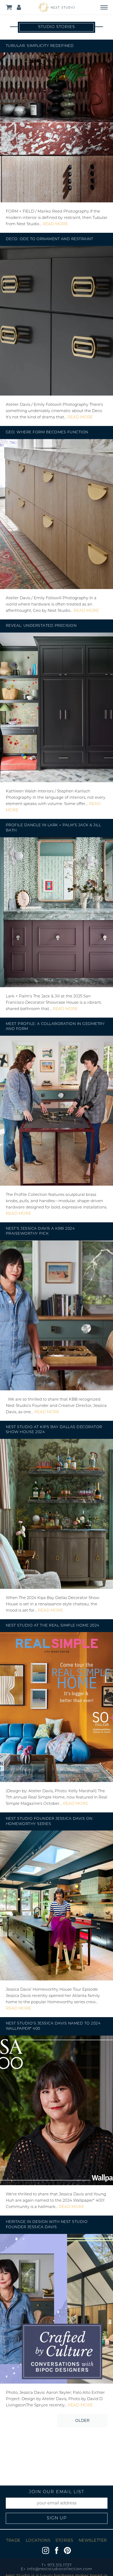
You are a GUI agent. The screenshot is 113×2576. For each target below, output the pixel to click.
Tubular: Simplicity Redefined (40, 46)
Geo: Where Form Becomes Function (47, 432)
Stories (64, 2541)
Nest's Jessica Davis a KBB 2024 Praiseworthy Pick (40, 1231)
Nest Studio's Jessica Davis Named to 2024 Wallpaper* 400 (53, 2026)
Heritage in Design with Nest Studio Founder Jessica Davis (47, 2225)
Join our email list (57, 2492)
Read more (55, 224)
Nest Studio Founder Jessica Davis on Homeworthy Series (49, 1821)
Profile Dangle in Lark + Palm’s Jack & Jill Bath (53, 828)
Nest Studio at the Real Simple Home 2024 (53, 1626)
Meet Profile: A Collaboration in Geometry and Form (55, 1027)
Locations (38, 2541)
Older (82, 2420)
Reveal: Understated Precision (41, 626)
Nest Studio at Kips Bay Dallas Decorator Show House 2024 (54, 1430)
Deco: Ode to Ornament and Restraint (50, 239)
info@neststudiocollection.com (60, 2569)
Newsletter (93, 2541)
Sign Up (57, 2518)
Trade (13, 2541)
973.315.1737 (60, 2565)
